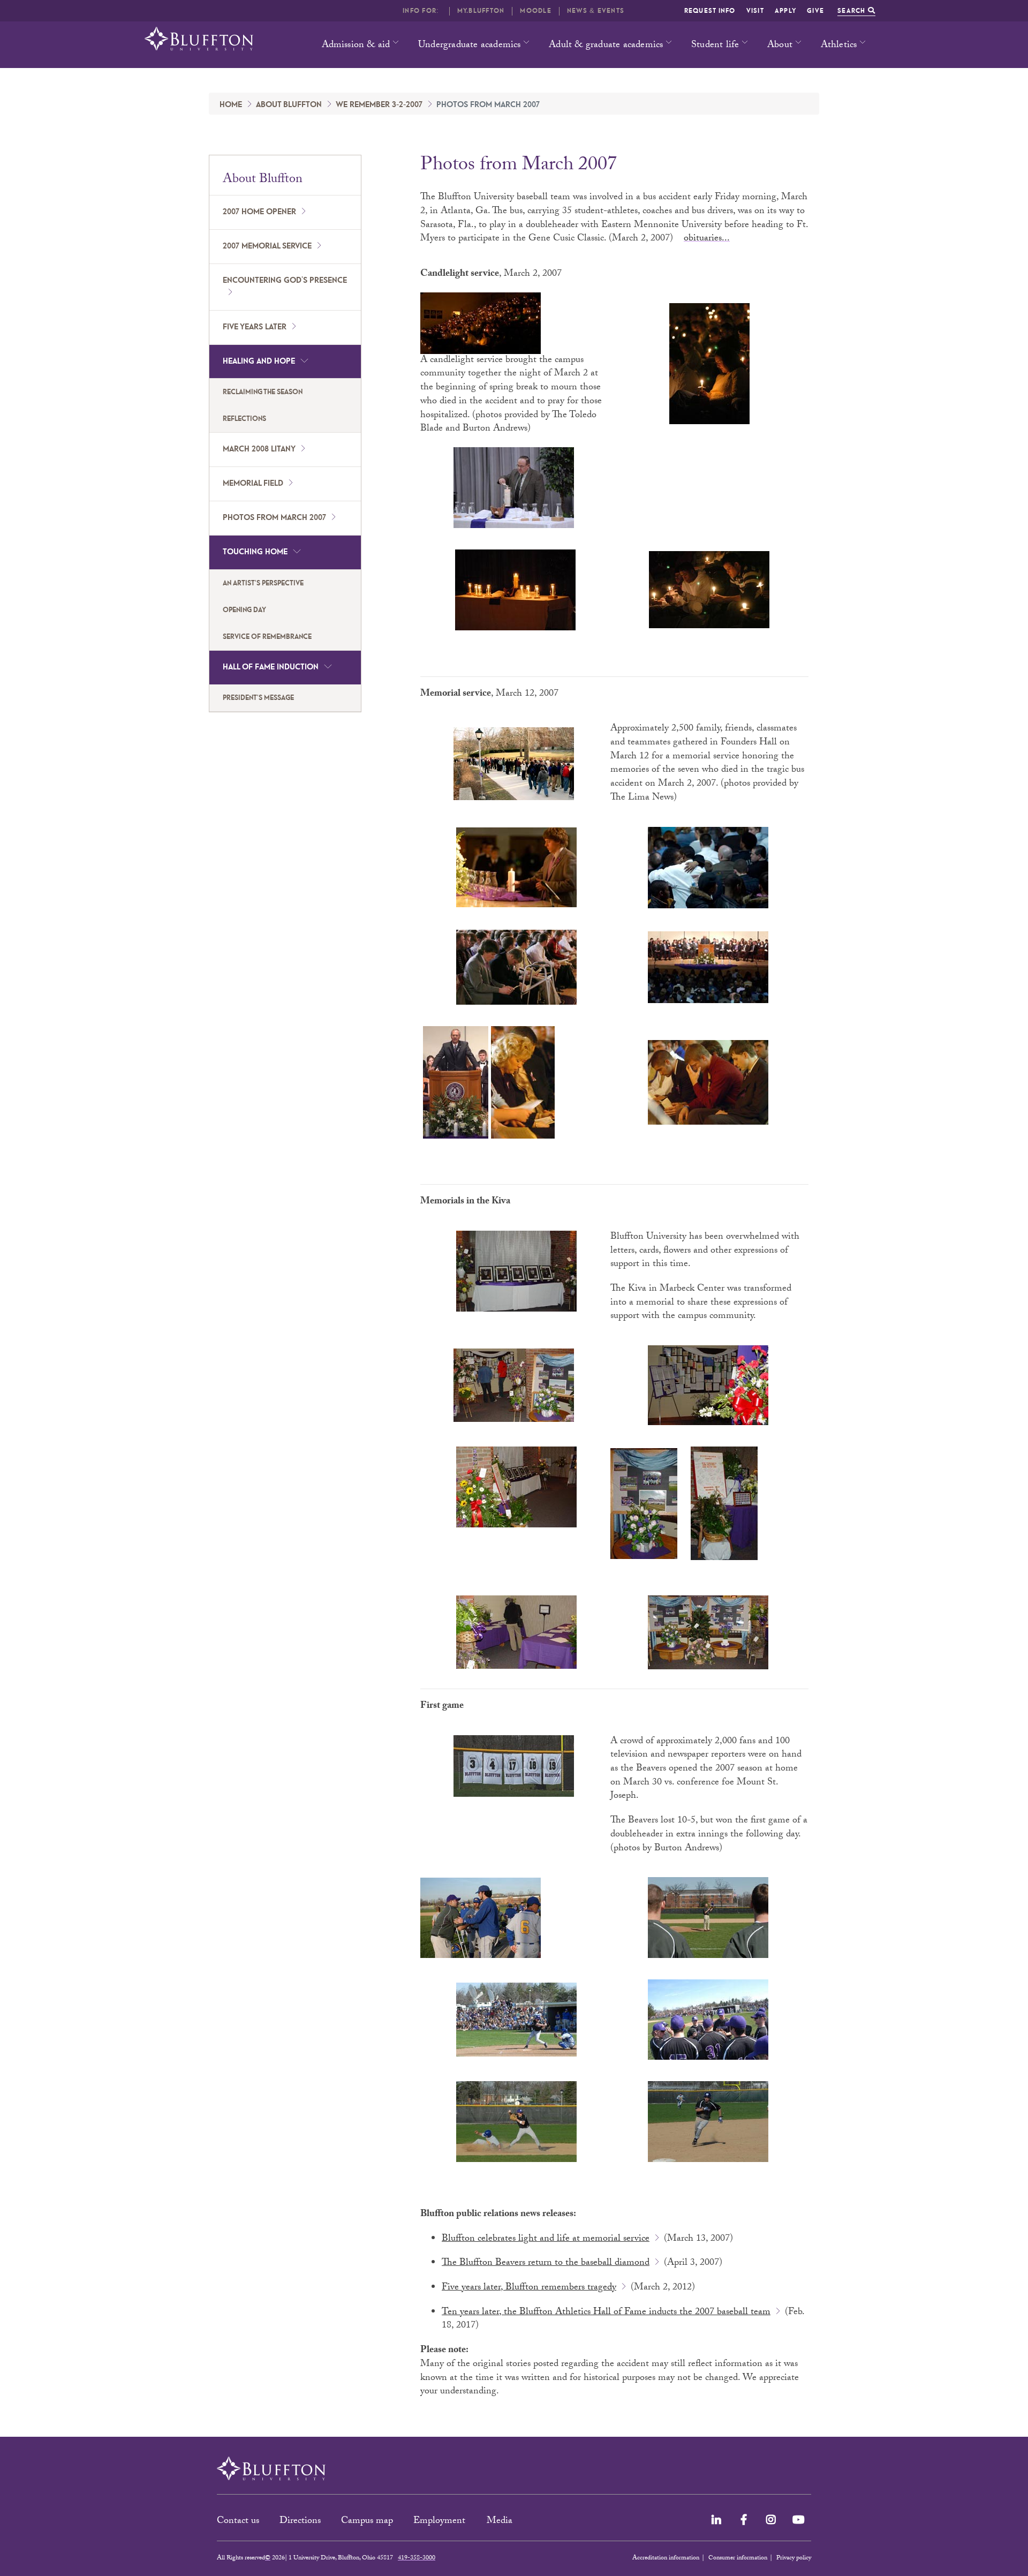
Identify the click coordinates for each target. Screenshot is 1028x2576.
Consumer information (738, 2558)
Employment (441, 2522)
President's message (258, 698)
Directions (300, 2522)
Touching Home (255, 552)
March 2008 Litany (259, 449)
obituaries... (707, 239)
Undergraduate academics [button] (470, 46)
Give (815, 11)
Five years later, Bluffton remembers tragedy (529, 2288)
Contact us (238, 2522)
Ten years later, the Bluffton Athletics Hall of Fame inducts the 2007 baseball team (606, 2313)
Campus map (367, 2522)
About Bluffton (289, 105)
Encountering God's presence (285, 281)
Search (853, 11)
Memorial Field (253, 484)
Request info (710, 11)
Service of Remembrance (267, 637)
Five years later (255, 327)
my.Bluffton (481, 11)
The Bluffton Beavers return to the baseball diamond (546, 2264)
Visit (755, 11)
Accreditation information (666, 2558)
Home (231, 105)
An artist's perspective (263, 583)
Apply (785, 11)
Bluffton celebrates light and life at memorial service (546, 2239)
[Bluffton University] (199, 39)
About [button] (780, 46)
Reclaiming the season (263, 392)
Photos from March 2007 (274, 518)
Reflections (244, 419)
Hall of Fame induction (271, 667)
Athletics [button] (839, 46)
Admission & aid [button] (356, 46)
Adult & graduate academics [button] (606, 46)
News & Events (596, 11)
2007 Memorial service (267, 246)
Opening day (244, 610)
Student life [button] (715, 46)
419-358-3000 (417, 2558)
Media (501, 2522)
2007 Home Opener (259, 212)
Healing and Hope (259, 361)
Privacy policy (794, 2558)
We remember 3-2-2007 (379, 105)
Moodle (536, 11)
